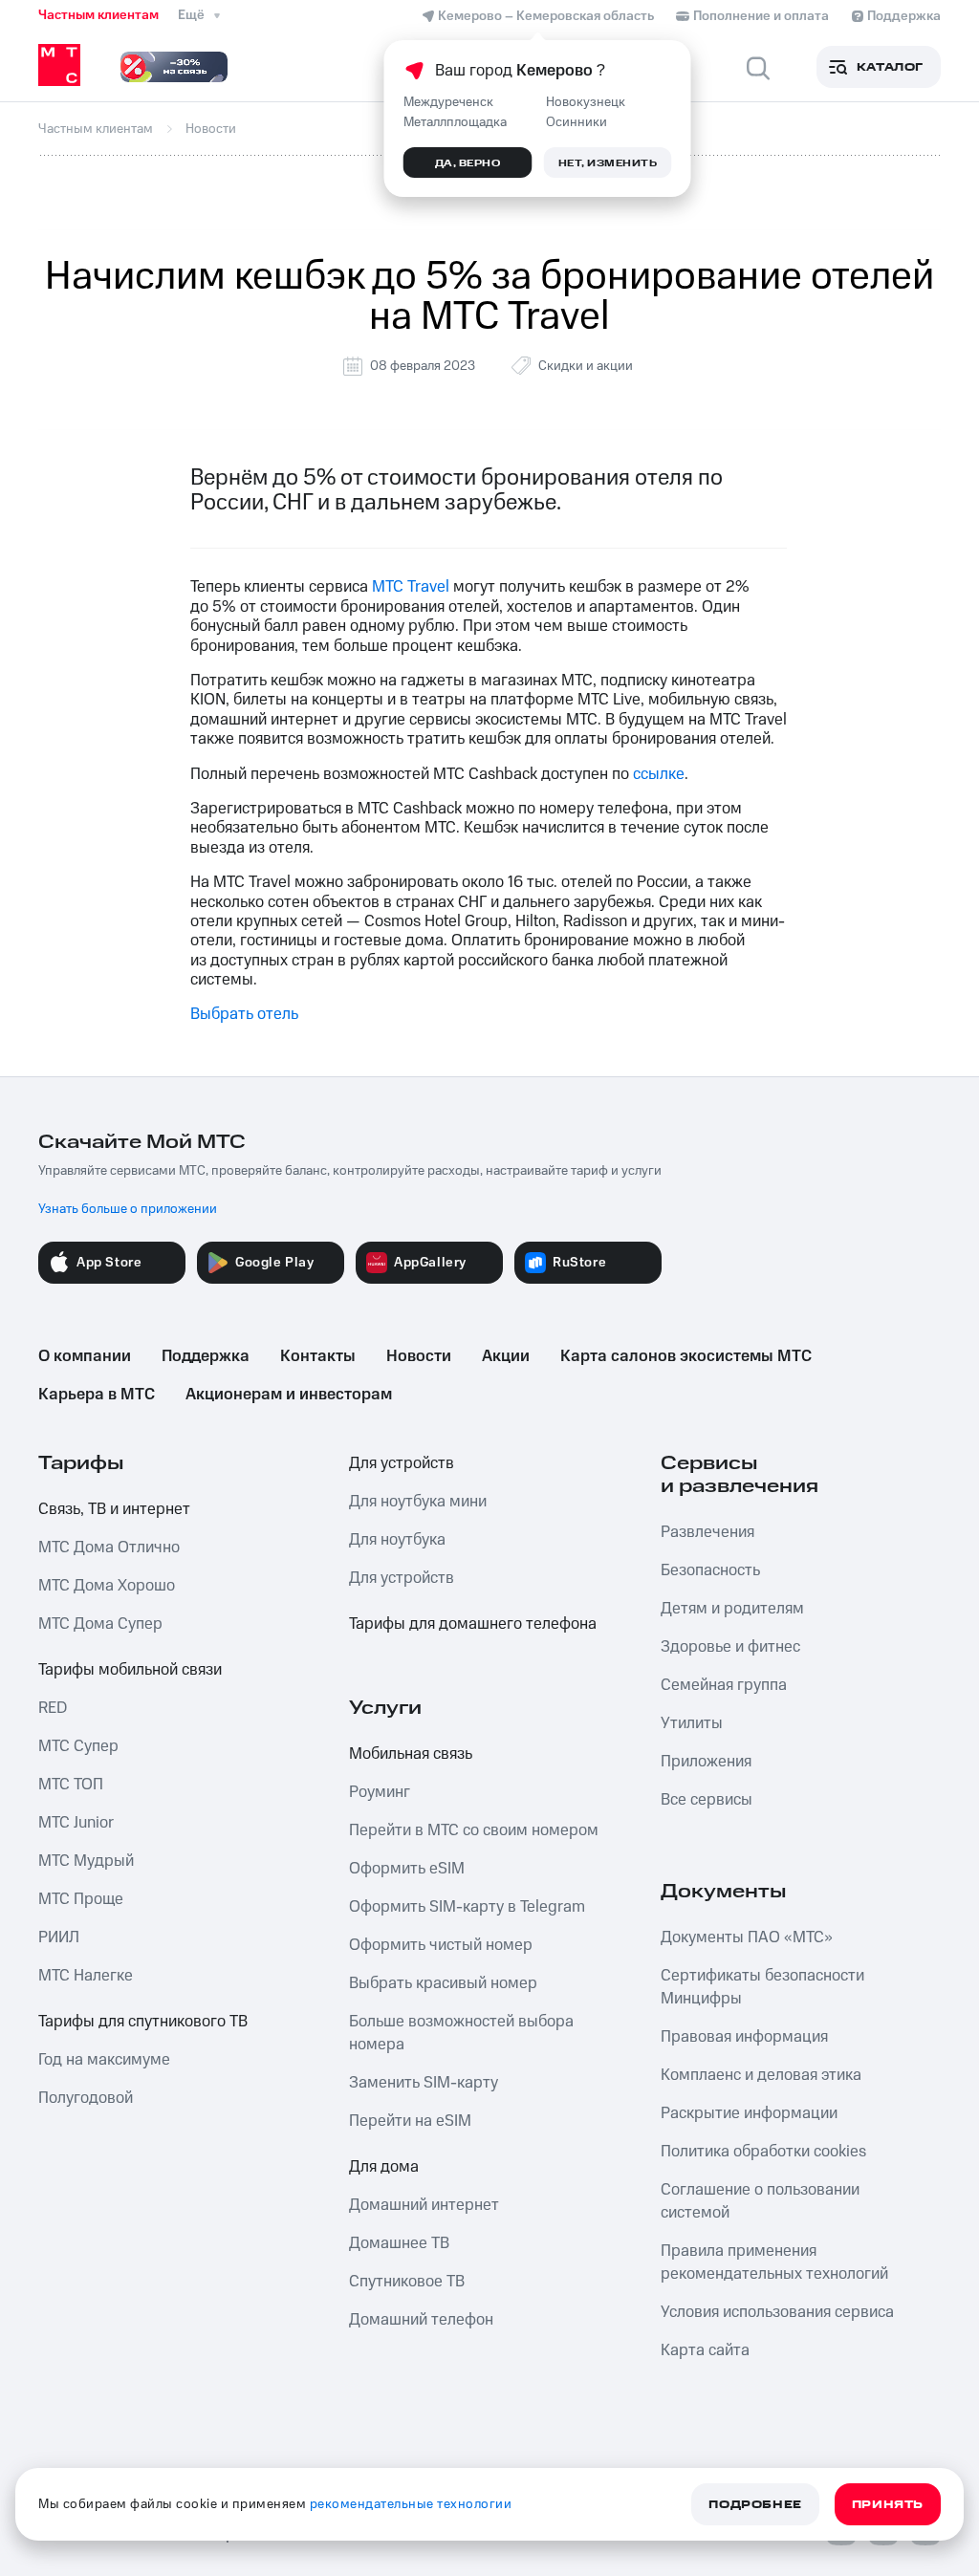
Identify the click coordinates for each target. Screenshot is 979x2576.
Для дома (384, 2167)
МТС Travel (411, 587)
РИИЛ (59, 1937)
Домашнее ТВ (399, 2243)
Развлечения (707, 1532)
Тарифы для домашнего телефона (473, 1624)
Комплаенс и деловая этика (761, 2075)
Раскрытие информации (749, 2113)
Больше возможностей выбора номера (461, 2033)
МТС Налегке (86, 1976)
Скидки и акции (586, 366)
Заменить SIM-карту (424, 2083)
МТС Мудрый (86, 1861)
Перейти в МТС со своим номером (474, 1830)
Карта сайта (705, 2350)
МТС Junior (76, 1823)
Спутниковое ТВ (407, 2282)
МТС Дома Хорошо (107, 1586)
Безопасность (710, 1570)
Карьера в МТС (97, 1395)
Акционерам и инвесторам (289, 1395)
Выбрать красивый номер (443, 1983)
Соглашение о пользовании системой (760, 2201)
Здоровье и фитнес (730, 1647)
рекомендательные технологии (411, 2504)
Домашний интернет (424, 2205)
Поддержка (206, 1356)
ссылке (659, 774)
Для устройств (402, 1463)
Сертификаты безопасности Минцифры (762, 1987)
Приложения (706, 1762)
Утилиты (692, 1723)
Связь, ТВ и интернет (114, 1509)
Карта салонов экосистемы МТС (686, 1356)
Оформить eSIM (407, 1869)
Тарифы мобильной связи (130, 1670)
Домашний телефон (421, 2320)
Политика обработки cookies (763, 2152)
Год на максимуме (104, 2060)
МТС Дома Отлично (109, 1548)
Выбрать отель (244, 1014)
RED (53, 1708)
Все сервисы (707, 1800)
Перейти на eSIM (410, 2121)
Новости (419, 1356)
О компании (85, 1356)
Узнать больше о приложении (128, 1209)
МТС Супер (78, 1746)
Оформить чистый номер (441, 1945)
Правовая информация (744, 2037)
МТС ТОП (71, 1785)
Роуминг (380, 1792)
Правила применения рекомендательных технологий (774, 2262)
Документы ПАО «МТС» (747, 1937)
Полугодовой (86, 2098)
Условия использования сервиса (777, 2312)
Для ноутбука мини (418, 1502)
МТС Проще (81, 1899)
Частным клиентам (98, 15)
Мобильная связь (411, 1754)
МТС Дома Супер (100, 1624)
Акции (506, 1356)
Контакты (318, 1356)
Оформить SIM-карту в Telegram (467, 1907)
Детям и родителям (732, 1609)
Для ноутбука (397, 1540)
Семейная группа (724, 1685)
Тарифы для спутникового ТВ (143, 2022)
